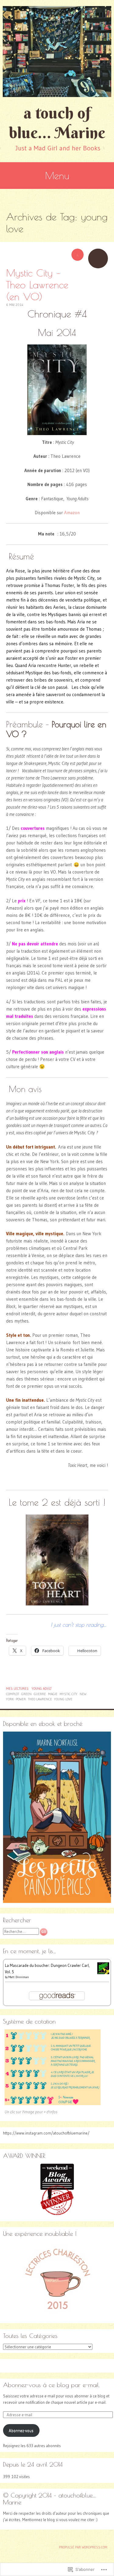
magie (53, 1694)
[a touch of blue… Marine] (57, 52)
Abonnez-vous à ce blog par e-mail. (51, 2385)
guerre (40, 1694)
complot (13, 1694)
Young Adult (42, 1689)
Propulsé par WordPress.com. (83, 2547)
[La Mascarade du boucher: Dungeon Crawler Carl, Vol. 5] (103, 1973)
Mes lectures (17, 1689)
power (21, 1699)
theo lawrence (40, 1699)
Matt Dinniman (19, 1977)
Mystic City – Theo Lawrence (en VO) (37, 285)
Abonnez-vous (21, 2430)
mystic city (69, 1694)
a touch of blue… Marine (57, 123)
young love (63, 1699)
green (26, 1694)
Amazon (72, 513)
